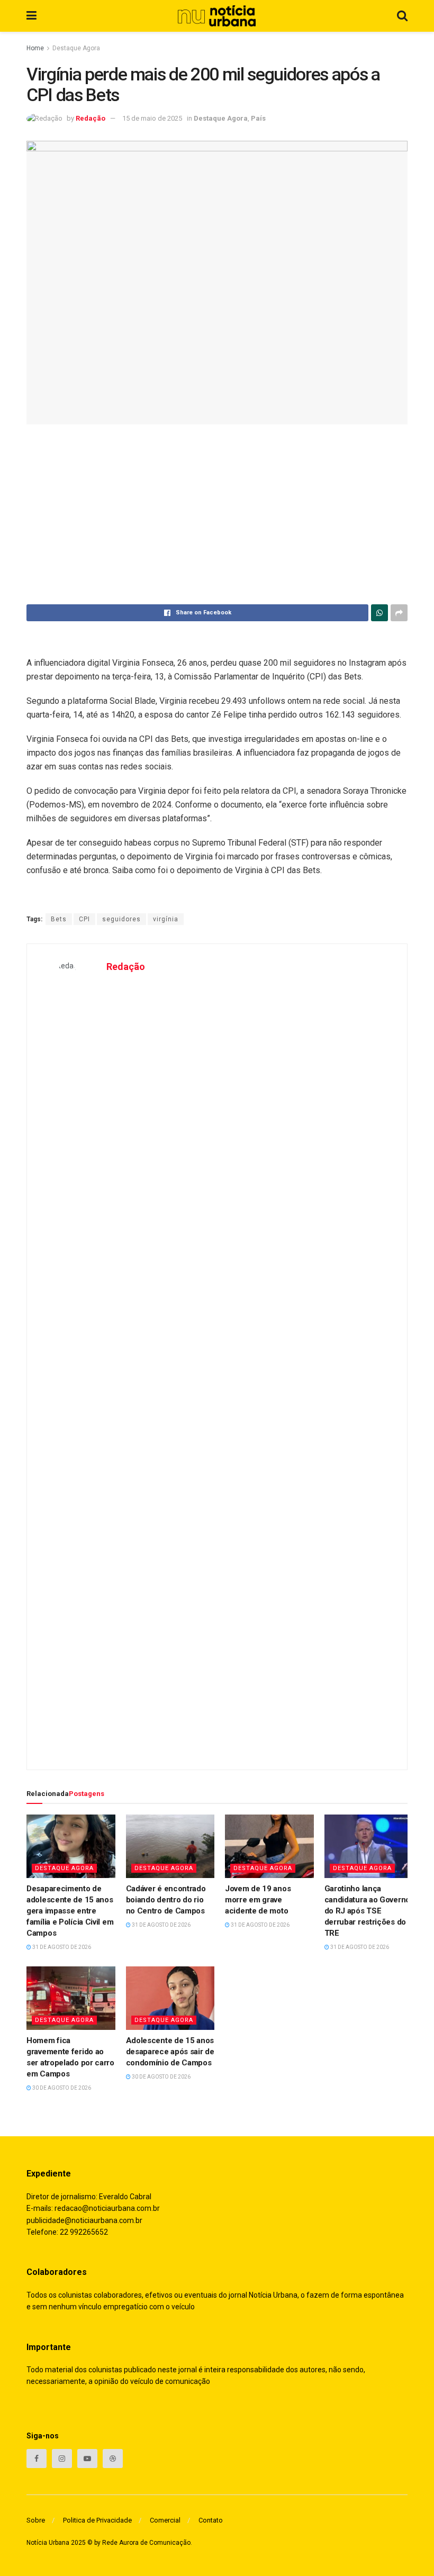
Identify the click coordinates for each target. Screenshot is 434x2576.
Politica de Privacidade (97, 2520)
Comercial (165, 2520)
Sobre (36, 2520)
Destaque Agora (76, 48)
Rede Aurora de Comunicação (146, 2543)
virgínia (166, 919)
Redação (91, 118)
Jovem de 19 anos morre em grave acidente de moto (258, 1900)
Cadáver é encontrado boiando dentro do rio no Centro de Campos (166, 1900)
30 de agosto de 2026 (61, 2088)
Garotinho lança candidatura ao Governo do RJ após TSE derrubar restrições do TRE (367, 1911)
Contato (211, 2520)
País (258, 118)
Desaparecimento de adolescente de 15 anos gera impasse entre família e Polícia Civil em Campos (70, 1911)
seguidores (121, 919)
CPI (84, 919)
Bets (59, 919)
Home (35, 48)
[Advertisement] (217, 514)
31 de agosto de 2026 (61, 1947)
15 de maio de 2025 (152, 118)
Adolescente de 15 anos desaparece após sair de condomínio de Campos (170, 2052)
